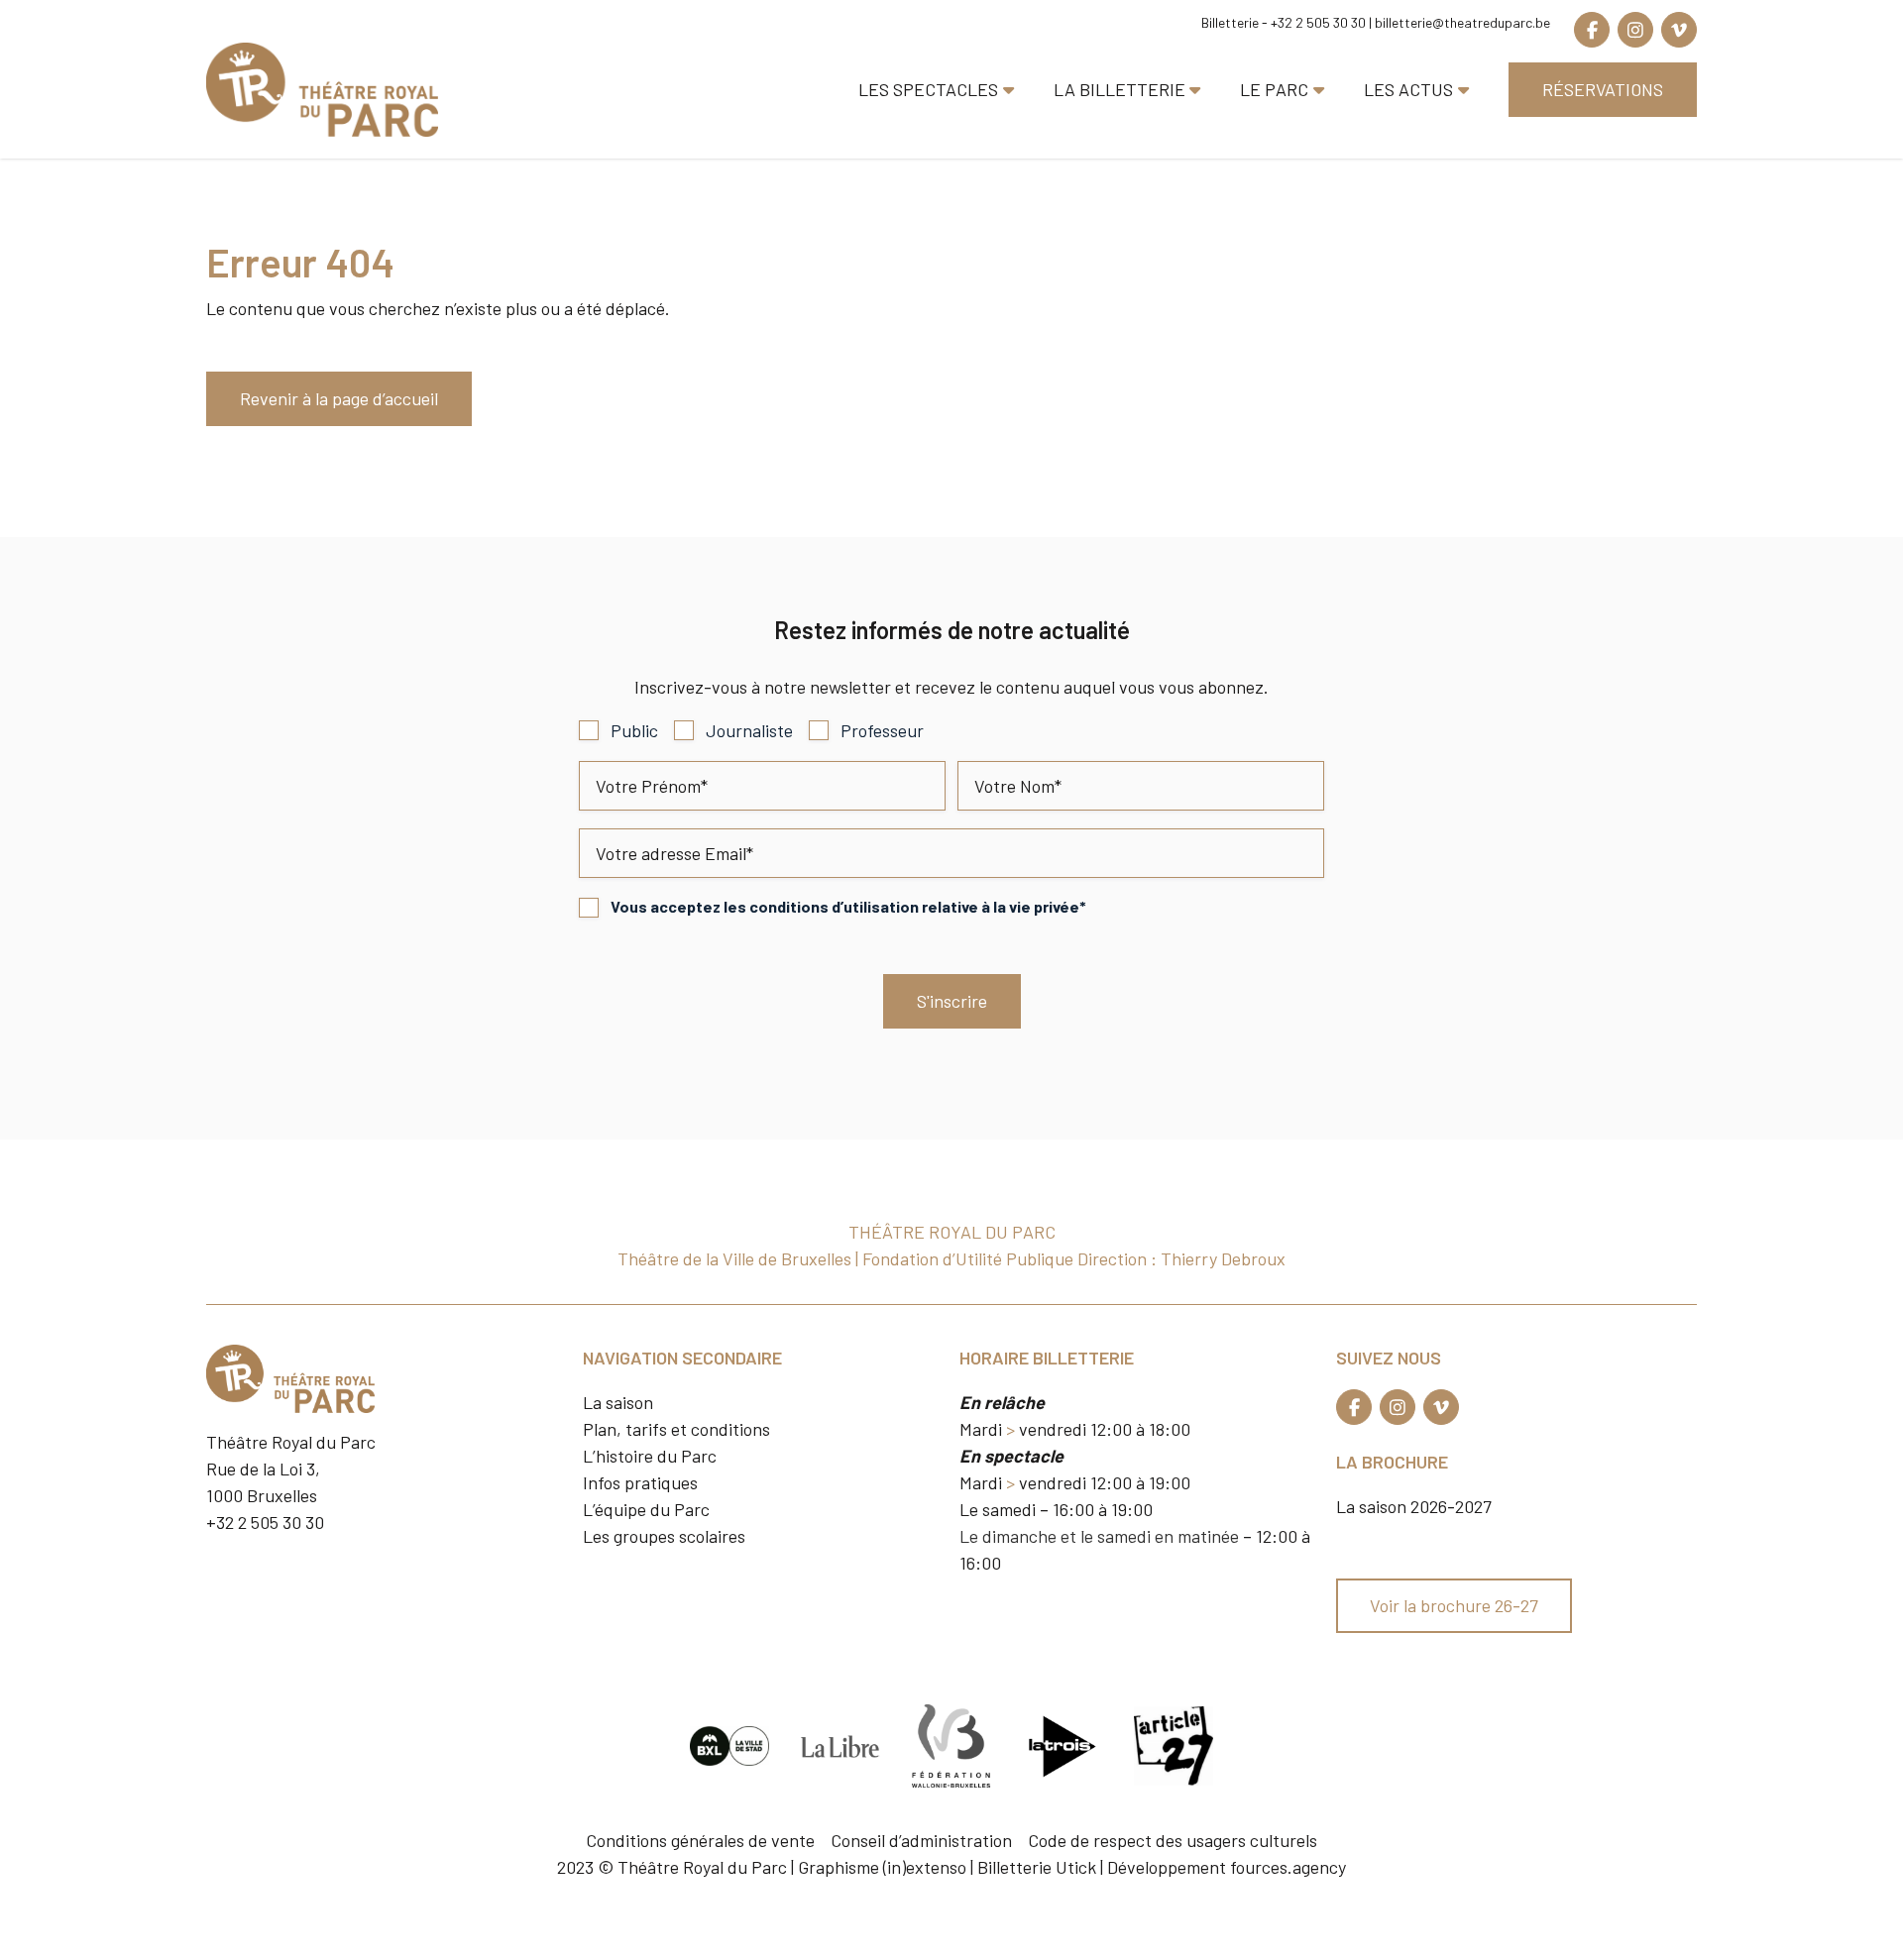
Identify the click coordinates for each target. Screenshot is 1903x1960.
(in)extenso (925, 1867)
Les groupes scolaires (664, 1536)
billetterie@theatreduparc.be (1462, 22)
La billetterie (1119, 89)
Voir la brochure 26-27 (1454, 1605)
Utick (1076, 1867)
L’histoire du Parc (650, 1456)
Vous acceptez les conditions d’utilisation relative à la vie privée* (848, 906)
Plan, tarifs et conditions (676, 1429)
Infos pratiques (640, 1482)
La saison (618, 1402)
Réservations (1603, 89)
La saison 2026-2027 (1414, 1506)
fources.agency (1288, 1867)
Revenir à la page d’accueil (339, 398)
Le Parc (1274, 89)
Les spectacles (928, 89)
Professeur (882, 730)
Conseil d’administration (921, 1840)
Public (634, 730)
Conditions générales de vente (700, 1840)
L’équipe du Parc (646, 1509)
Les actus (1408, 89)
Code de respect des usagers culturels (1173, 1840)
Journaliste (749, 730)
